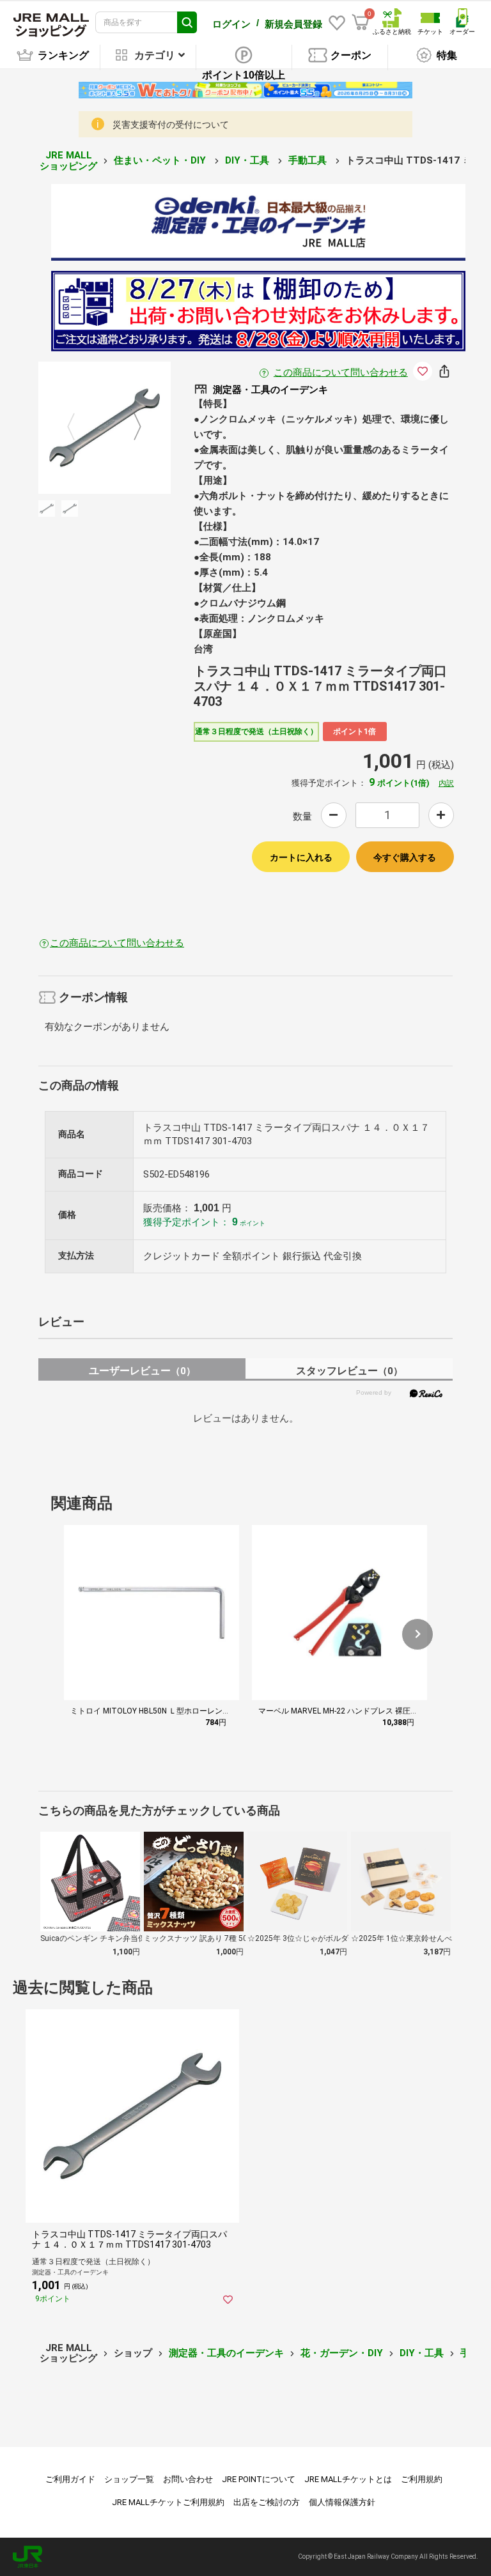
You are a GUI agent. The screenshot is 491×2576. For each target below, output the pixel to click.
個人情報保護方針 (342, 2502)
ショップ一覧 (129, 2479)
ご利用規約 (422, 2479)
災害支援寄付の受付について (171, 125)
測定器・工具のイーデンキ (226, 2353)
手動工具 (309, 160)
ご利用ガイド (70, 2479)
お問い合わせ (188, 2479)
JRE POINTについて (259, 2479)
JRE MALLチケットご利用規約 (168, 2502)
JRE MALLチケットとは (348, 2479)
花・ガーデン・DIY (342, 2353)
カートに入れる (301, 857)
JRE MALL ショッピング (68, 161)
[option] (105, 428)
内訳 (446, 783)
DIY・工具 (248, 160)
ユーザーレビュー (142, 1371)
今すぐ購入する (405, 857)
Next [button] (130, 427)
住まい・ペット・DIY (161, 160)
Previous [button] (79, 427)
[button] (417, 1634)
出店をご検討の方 (267, 2502)
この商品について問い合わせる (341, 372)
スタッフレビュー (349, 1371)
